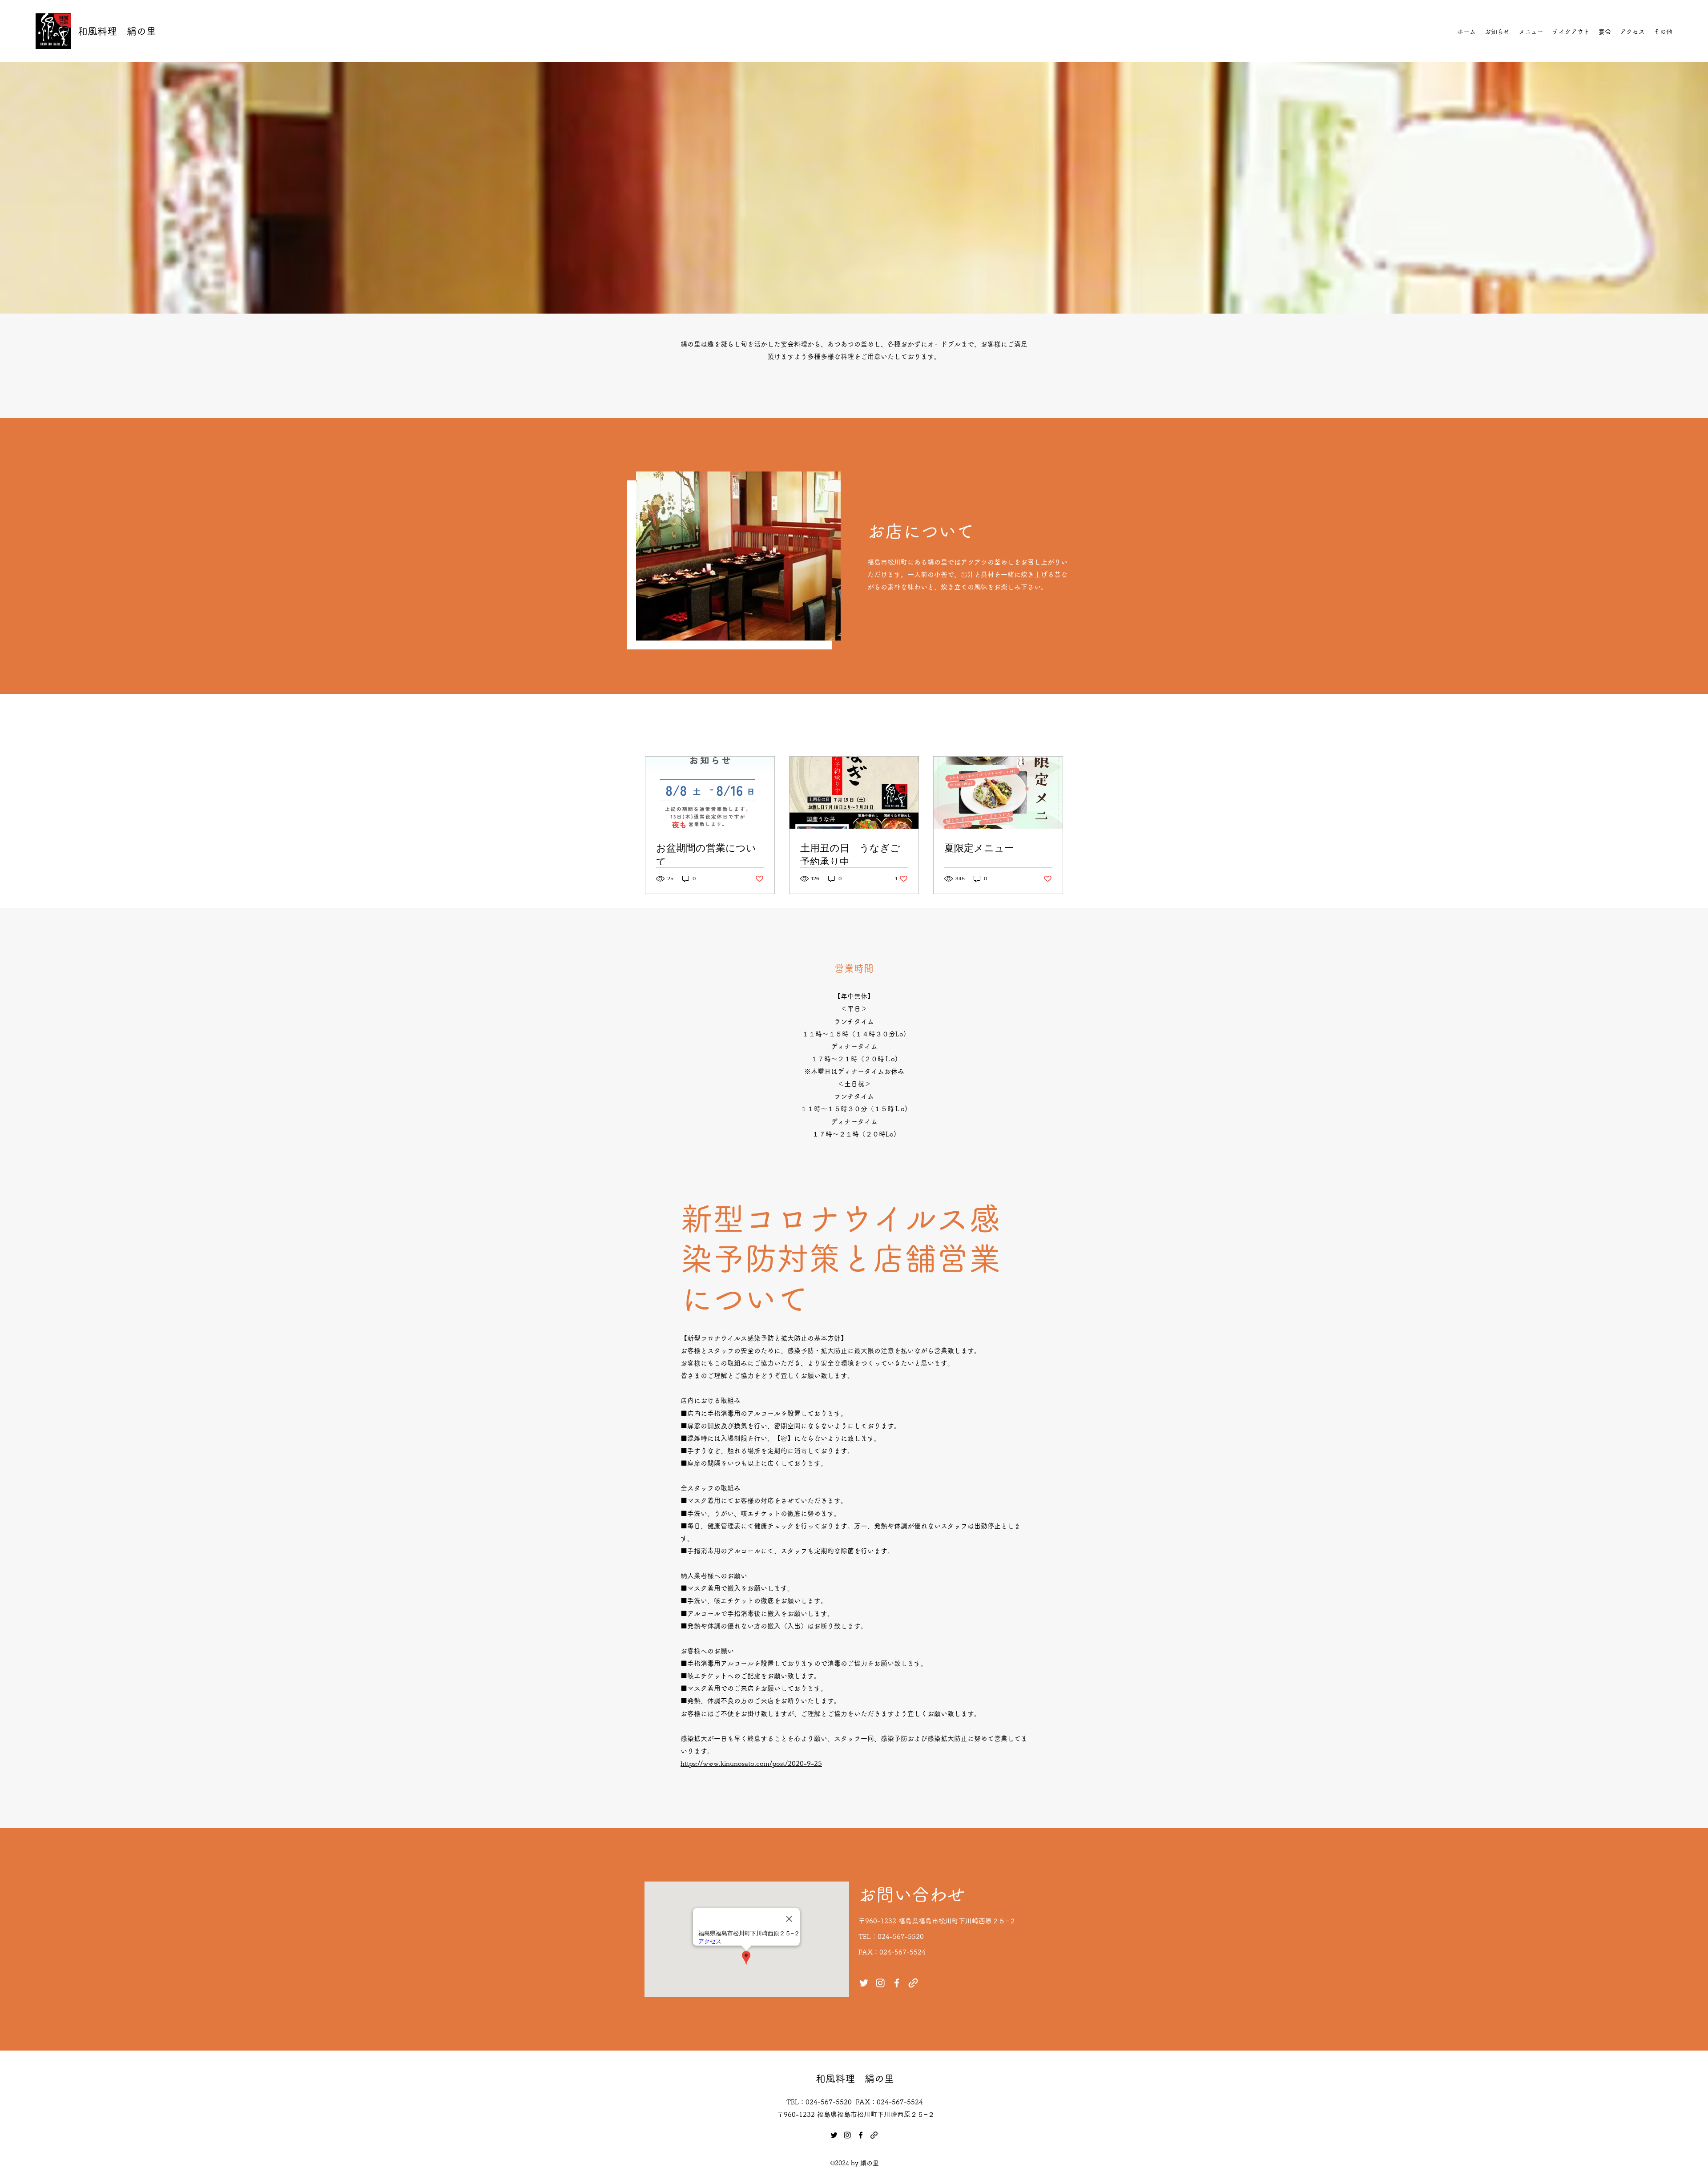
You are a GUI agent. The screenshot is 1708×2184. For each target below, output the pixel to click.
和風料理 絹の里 (117, 31)
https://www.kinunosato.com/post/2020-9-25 (751, 1763)
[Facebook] (897, 1983)
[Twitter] (864, 1983)
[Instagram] (880, 1983)
